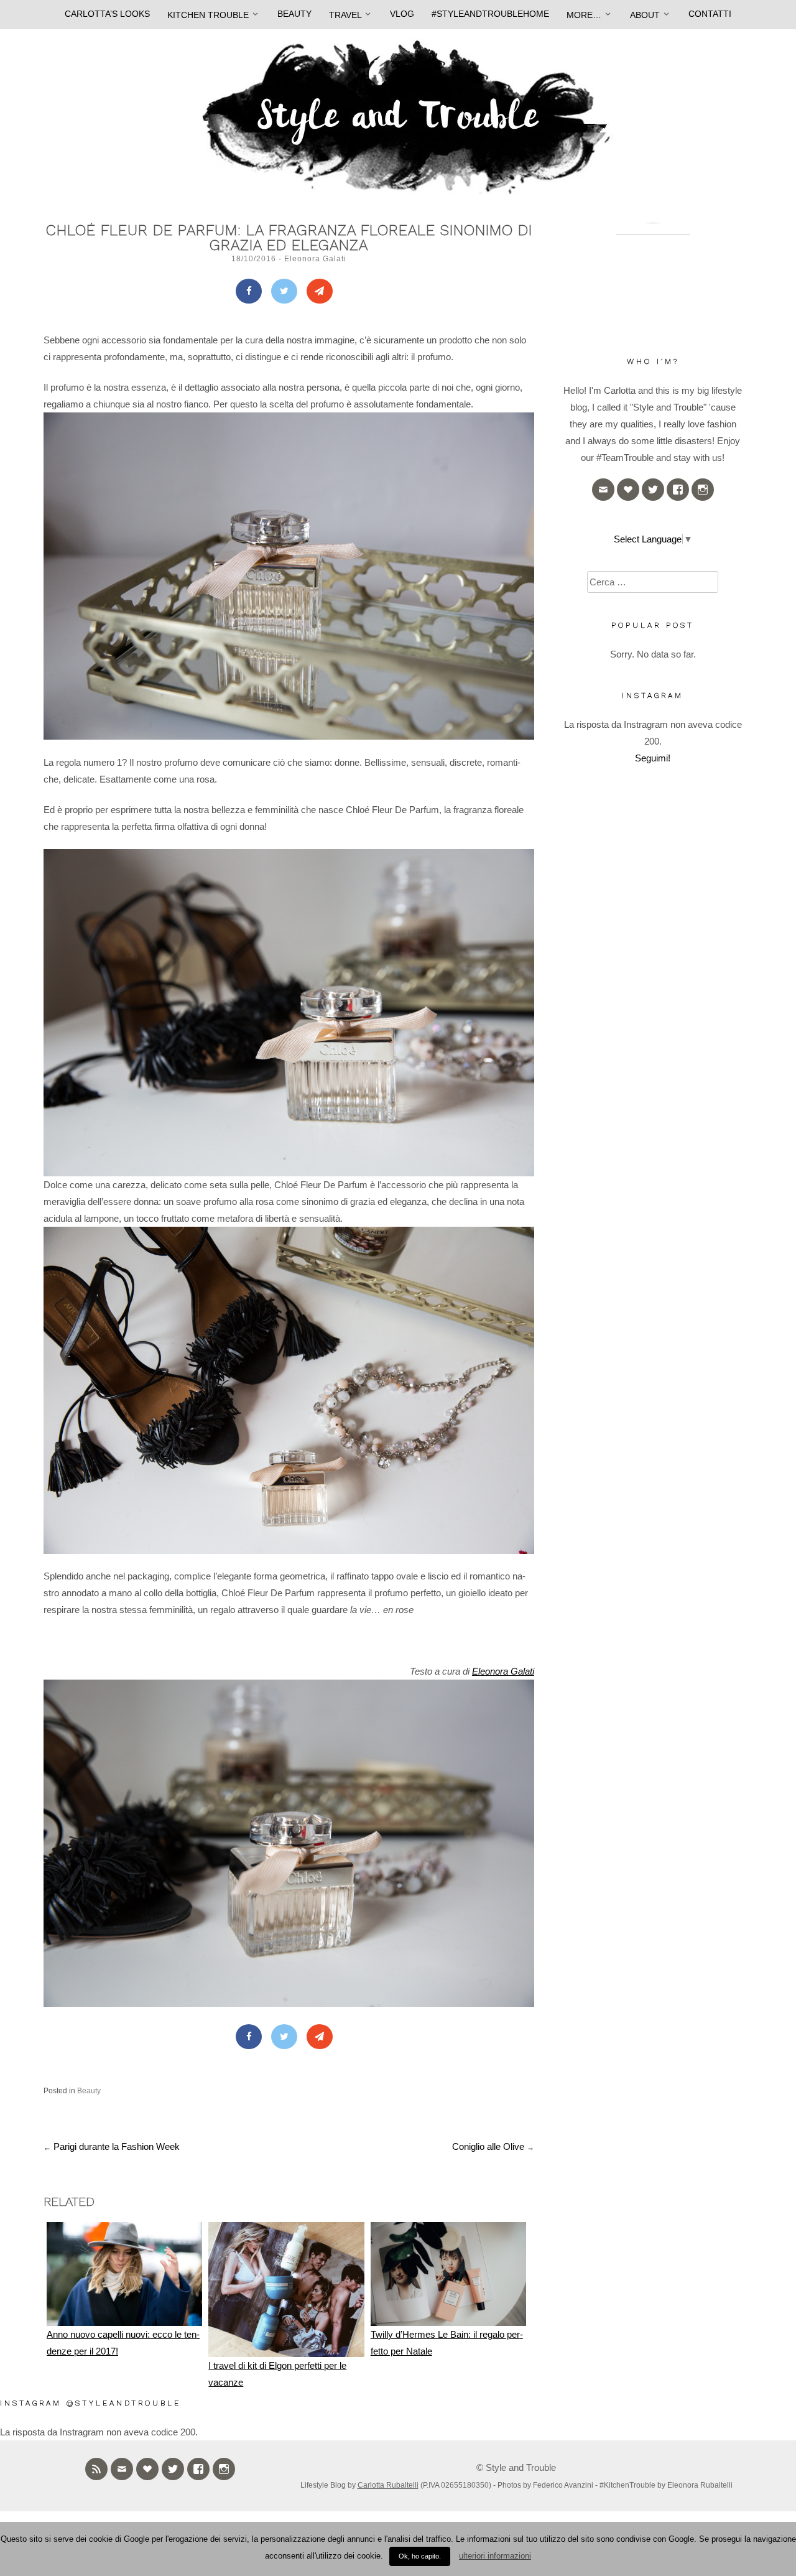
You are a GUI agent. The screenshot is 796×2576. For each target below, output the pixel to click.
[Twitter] (284, 291)
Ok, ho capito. (420, 2556)
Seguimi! (653, 758)
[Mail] (320, 291)
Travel (345, 15)
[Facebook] (249, 291)
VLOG (402, 14)
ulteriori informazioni (495, 2556)
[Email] (603, 490)
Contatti (710, 14)
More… (584, 15)
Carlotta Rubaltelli (388, 2485)
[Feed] (96, 2469)
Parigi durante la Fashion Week (112, 2146)
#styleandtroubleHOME (490, 14)
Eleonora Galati (315, 259)
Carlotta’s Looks (107, 14)
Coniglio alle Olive (493, 2146)
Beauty (294, 14)
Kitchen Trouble (208, 15)
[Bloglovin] (628, 490)
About (645, 15)
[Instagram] (703, 490)
